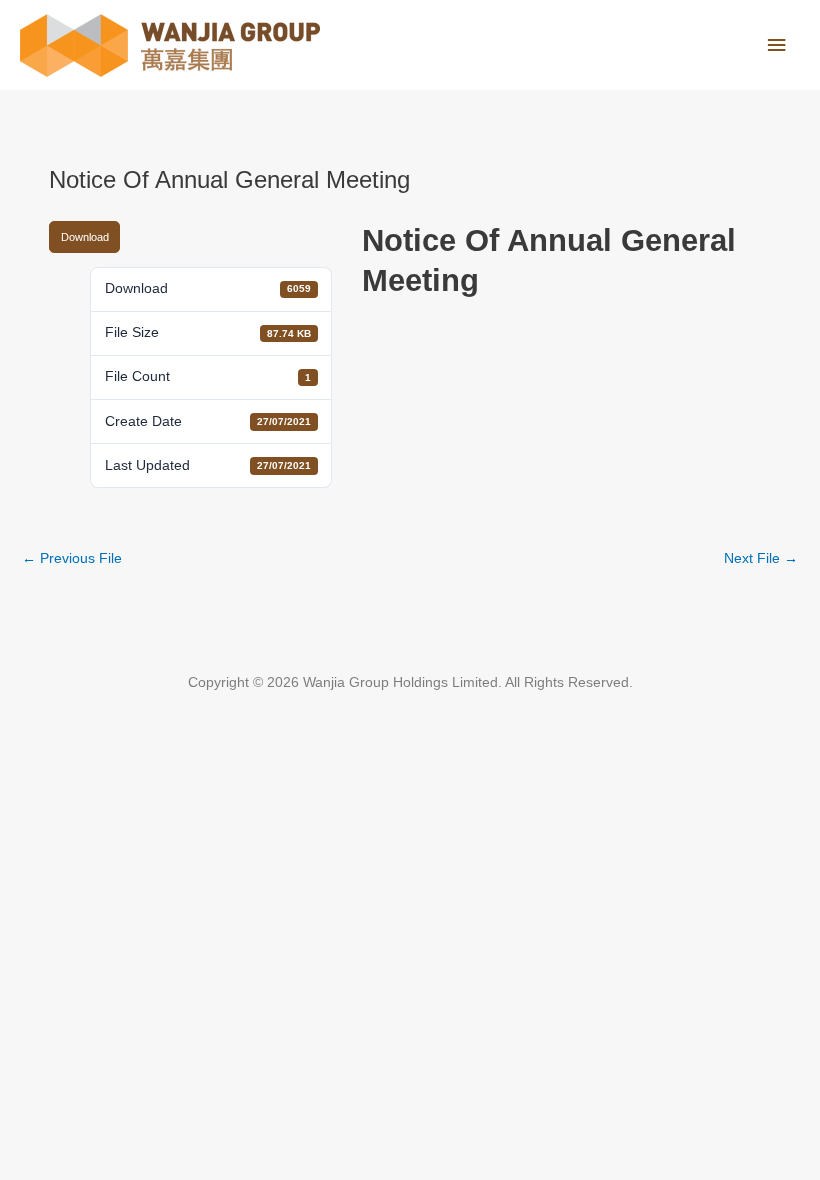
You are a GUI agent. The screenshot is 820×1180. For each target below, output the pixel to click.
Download (85, 237)
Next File (761, 558)
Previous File (72, 558)
